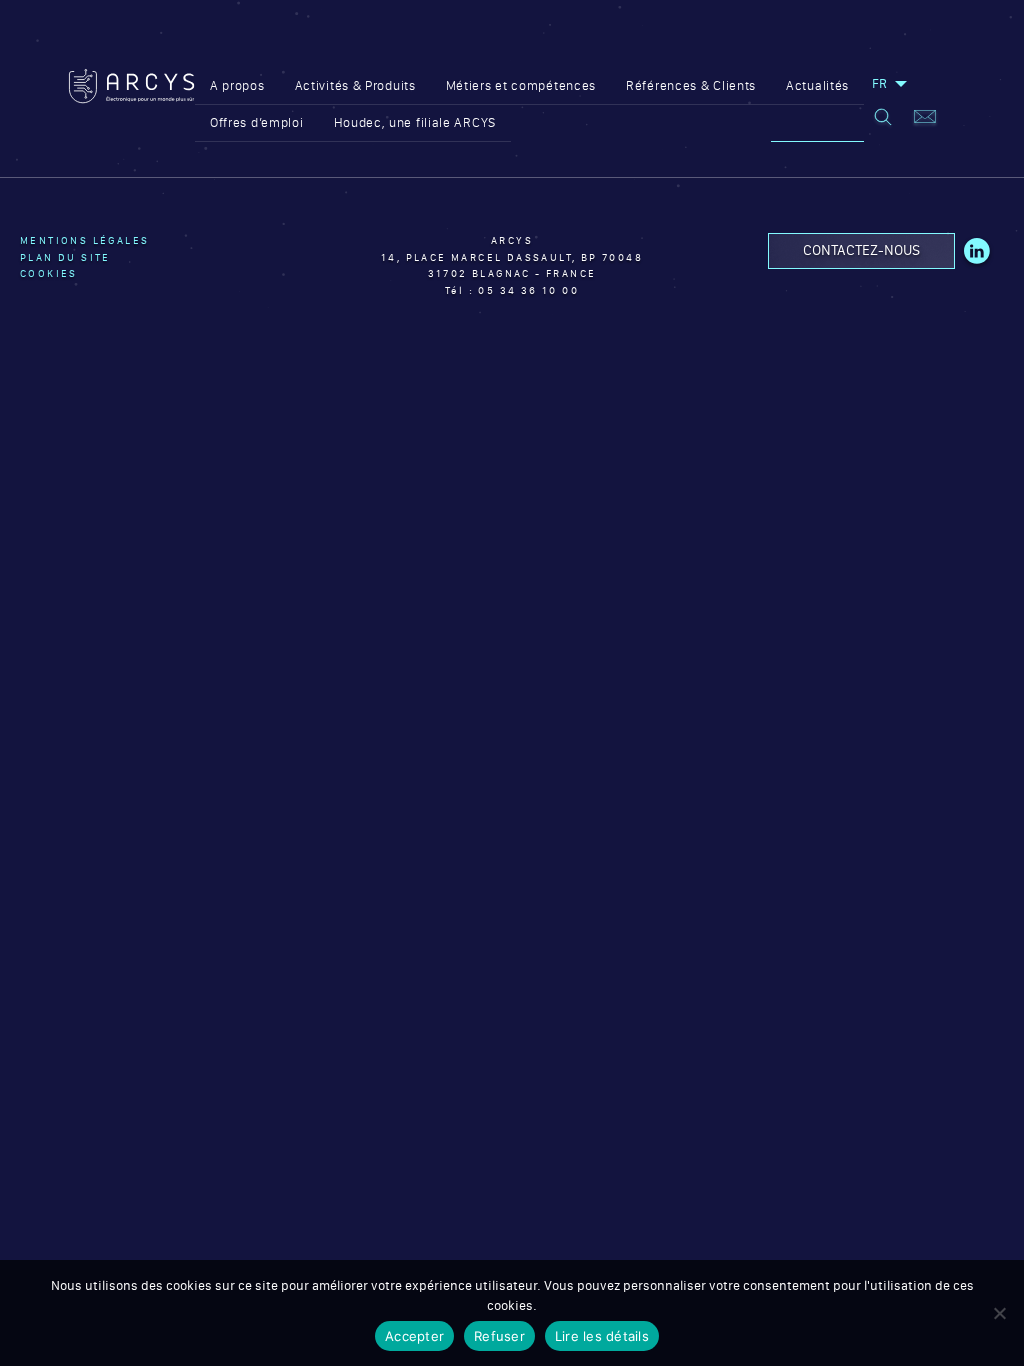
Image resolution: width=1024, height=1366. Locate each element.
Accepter (414, 1336)
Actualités (817, 85)
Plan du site (65, 257)
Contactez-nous (861, 250)
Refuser (499, 1336)
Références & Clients (691, 85)
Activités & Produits (355, 85)
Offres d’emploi (257, 122)
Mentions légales (84, 240)
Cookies (49, 273)
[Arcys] (131, 105)
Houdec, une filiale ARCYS (415, 122)
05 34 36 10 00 (528, 290)
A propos (237, 85)
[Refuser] (999, 1313)
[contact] (925, 118)
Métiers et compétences (521, 85)
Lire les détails (602, 1336)
